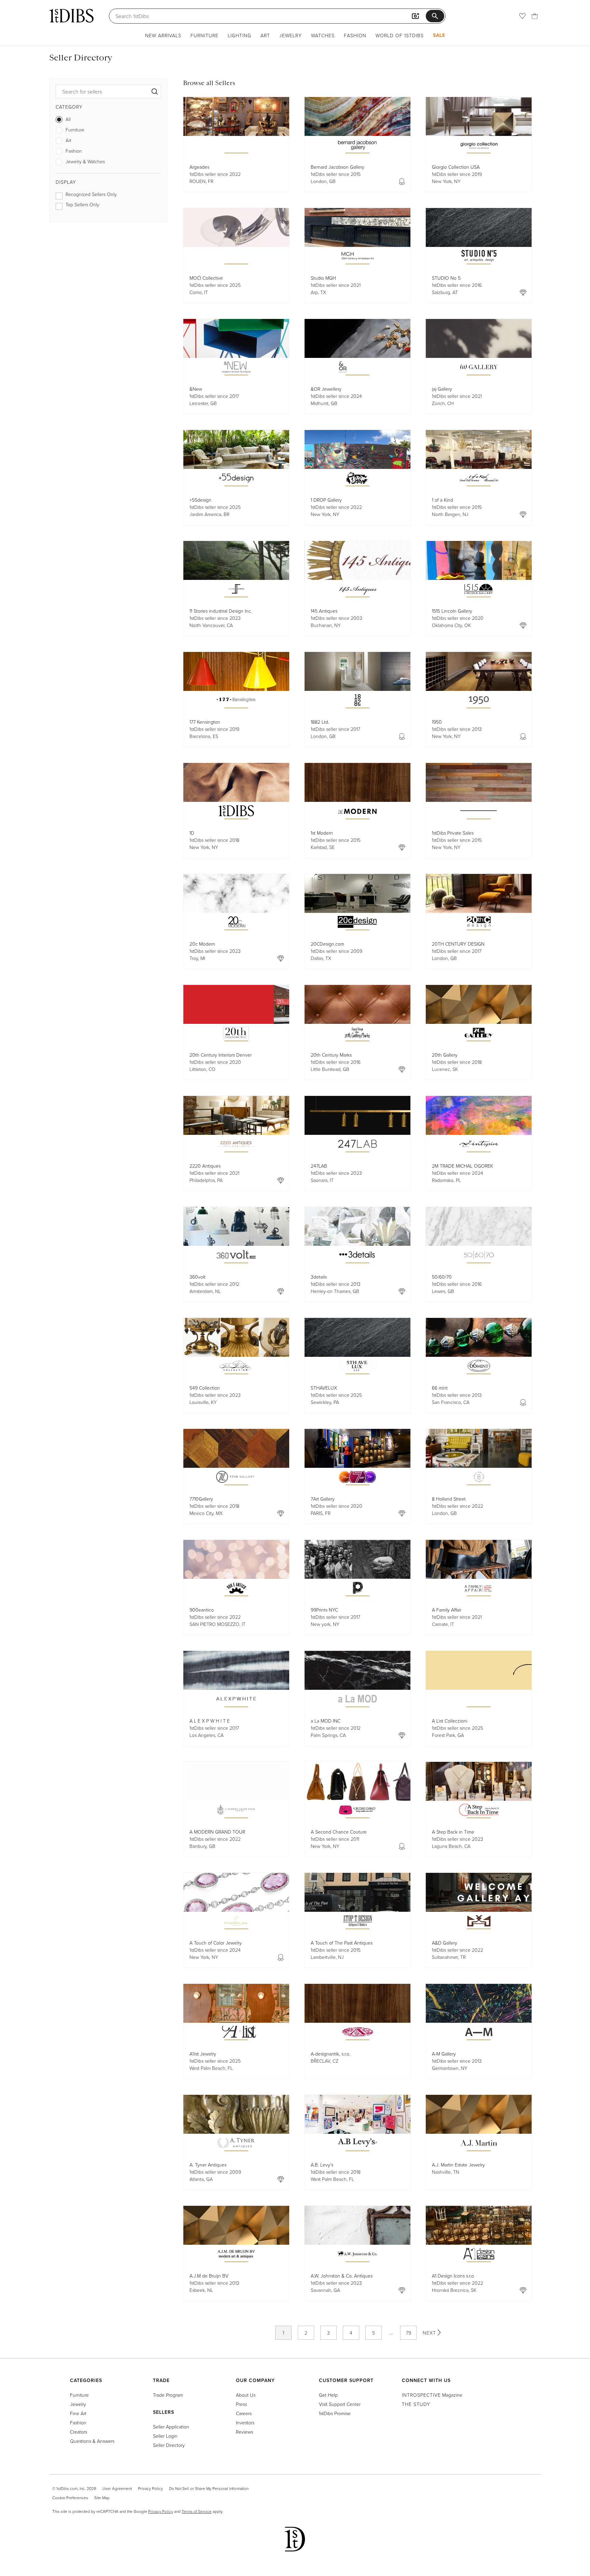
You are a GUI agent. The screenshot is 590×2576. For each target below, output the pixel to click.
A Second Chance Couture (339, 1832)
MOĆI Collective (206, 278)
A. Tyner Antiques (208, 2165)
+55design (200, 500)
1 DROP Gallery (326, 500)
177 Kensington (205, 722)
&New (196, 389)
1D (192, 833)
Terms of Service (197, 2511)
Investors (245, 2422)
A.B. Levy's (322, 2165)
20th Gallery (445, 1055)
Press (241, 2404)
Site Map (102, 2498)
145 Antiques (324, 611)
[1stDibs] (71, 16)
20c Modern (202, 944)
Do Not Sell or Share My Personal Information (209, 2488)
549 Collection (205, 1388)
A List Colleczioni (450, 1721)
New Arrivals (163, 35)
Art (265, 35)
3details (319, 1277)
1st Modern (322, 833)
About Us (246, 2395)
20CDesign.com (327, 944)
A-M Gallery (444, 2054)
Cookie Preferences (70, 2498)
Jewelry (291, 35)
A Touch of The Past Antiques (342, 1943)
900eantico (202, 1610)
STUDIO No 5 (446, 278)
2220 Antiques (205, 1166)
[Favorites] (522, 16)
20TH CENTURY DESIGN (458, 944)
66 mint (440, 1388)
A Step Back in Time (453, 1832)
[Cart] (535, 16)
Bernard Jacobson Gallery (338, 167)
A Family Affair (447, 1610)
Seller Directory (169, 2445)
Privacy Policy (150, 2488)
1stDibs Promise (335, 2413)
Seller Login (165, 2436)
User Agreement (117, 2488)
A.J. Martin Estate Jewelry (458, 2165)
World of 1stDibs (400, 35)
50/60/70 (442, 1277)
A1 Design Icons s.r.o (453, 2276)
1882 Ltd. (320, 722)
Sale (439, 35)
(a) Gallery (442, 389)
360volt (198, 1277)
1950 (437, 722)
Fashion (355, 35)
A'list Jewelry (203, 2054)
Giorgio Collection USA (456, 167)
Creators (79, 2432)
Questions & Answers (92, 2441)
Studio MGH (323, 278)
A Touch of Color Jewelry (216, 1943)
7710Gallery (201, 1499)
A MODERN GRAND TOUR (217, 1832)
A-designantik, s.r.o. (331, 2054)
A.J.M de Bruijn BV (209, 2276)
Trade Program (168, 2395)
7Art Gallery (323, 1499)
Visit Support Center (340, 2404)
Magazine (432, 2395)
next (429, 2333)
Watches (323, 35)
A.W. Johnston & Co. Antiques (342, 2276)
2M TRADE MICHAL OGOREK (462, 1166)
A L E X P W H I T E (210, 1721)
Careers (244, 2413)
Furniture (205, 35)
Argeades (199, 167)
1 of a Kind (442, 500)
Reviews (244, 2432)
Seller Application (171, 2427)
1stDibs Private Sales (453, 833)
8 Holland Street (449, 1499)
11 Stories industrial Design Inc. (221, 611)
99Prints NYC (324, 1610)
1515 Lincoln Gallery (452, 611)
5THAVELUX (324, 1388)
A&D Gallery (445, 1943)
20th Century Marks (331, 1055)
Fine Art (78, 2413)
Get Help (328, 2395)
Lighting (240, 35)
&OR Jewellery (326, 389)
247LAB (319, 1166)
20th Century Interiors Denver (221, 1055)
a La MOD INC (326, 1721)
